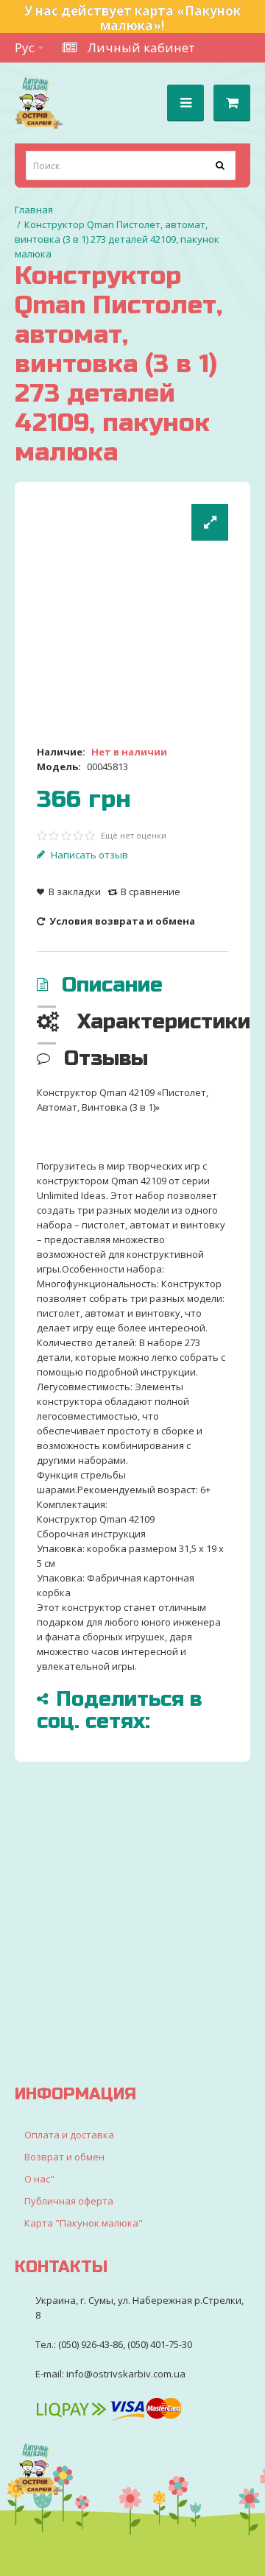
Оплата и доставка (69, 2135)
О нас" (39, 2179)
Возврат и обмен (64, 2157)
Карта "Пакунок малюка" (84, 2223)
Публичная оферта (69, 2201)
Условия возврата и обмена (121, 921)
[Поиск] (221, 166)
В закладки (75, 892)
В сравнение (151, 892)
